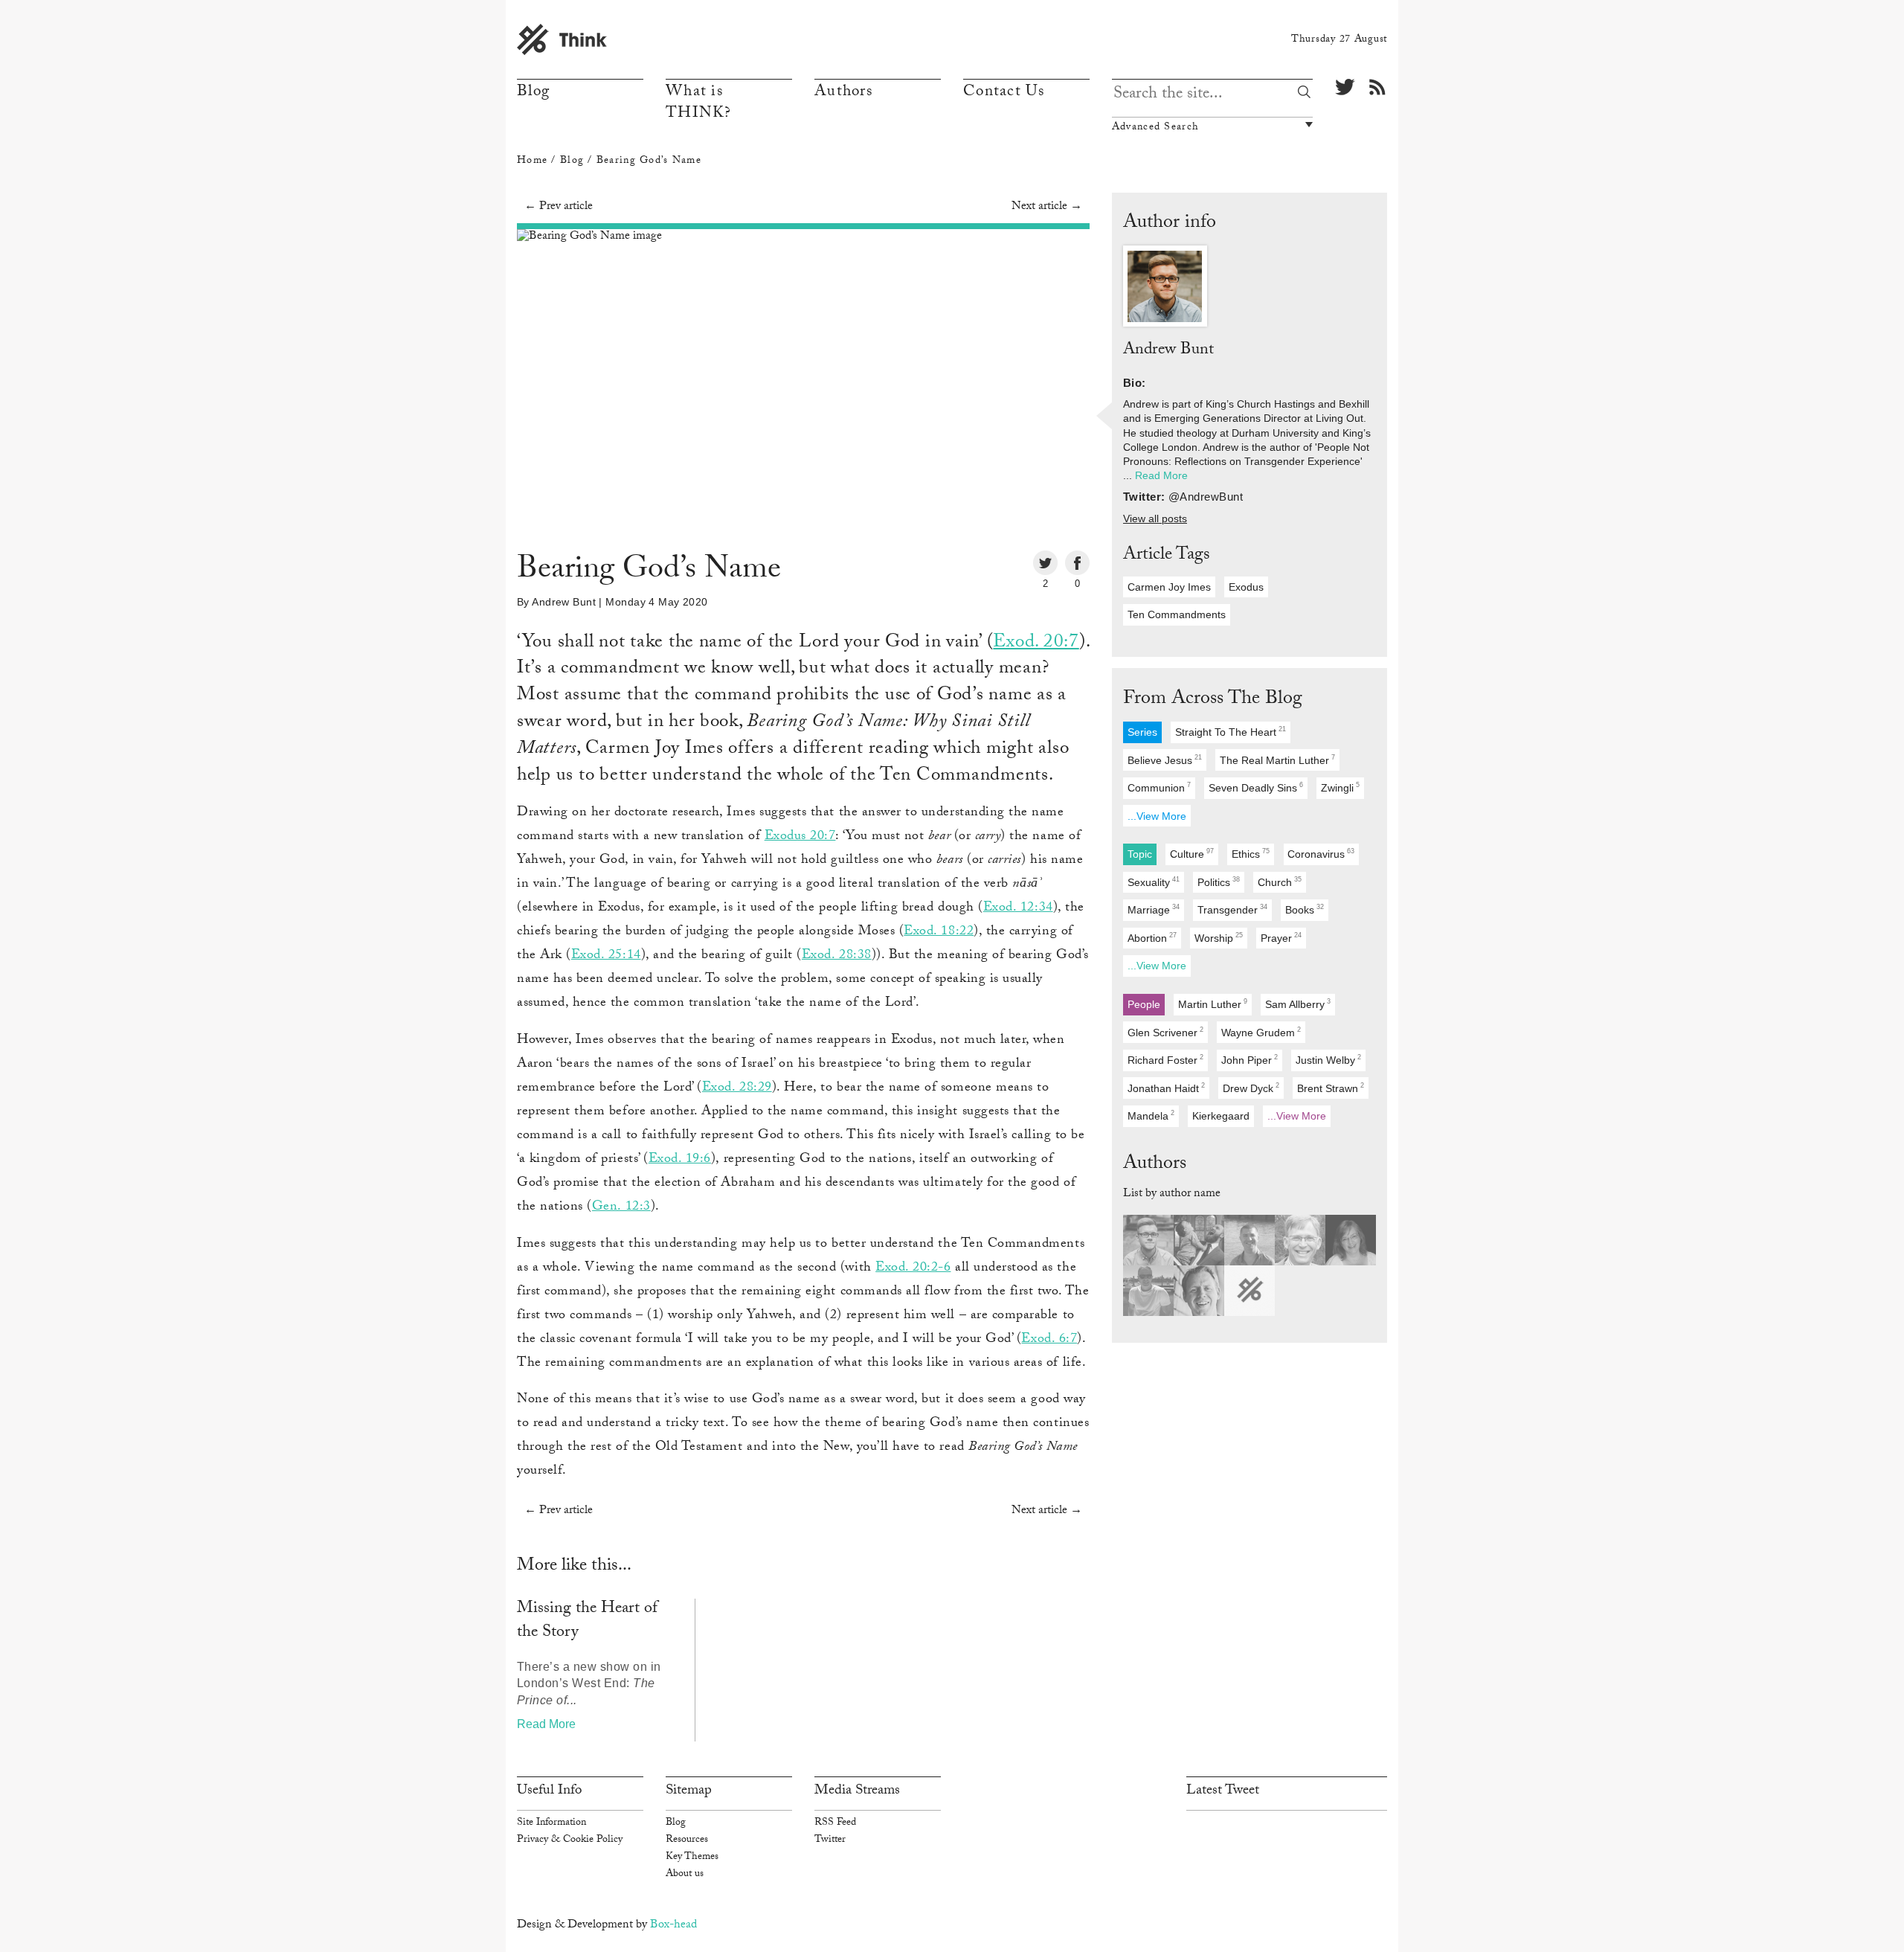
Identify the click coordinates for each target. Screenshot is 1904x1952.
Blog (533, 93)
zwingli (1340, 787)
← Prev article (559, 207)
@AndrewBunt (1206, 497)
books (1305, 910)
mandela (1151, 1115)
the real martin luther (1277, 760)
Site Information (551, 1823)
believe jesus (1165, 760)
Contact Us (1004, 93)
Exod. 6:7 (1049, 1340)
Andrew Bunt (564, 602)
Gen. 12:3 (621, 1207)
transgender (1232, 910)
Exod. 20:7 (1036, 643)
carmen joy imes (1169, 587)
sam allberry (1298, 1004)
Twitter (830, 1840)
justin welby (1328, 1060)
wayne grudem (1261, 1032)
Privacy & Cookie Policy (570, 1840)
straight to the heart (1231, 732)
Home (532, 161)
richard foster (1165, 1060)
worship (1219, 938)
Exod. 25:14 (606, 956)
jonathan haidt (1166, 1088)
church (1280, 882)
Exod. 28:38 (837, 956)
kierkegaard (1221, 1116)
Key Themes (692, 1858)
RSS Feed (835, 1823)
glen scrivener (1165, 1032)
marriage (1154, 910)
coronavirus (1321, 854)
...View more (1157, 816)
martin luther (1213, 1004)
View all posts (1155, 519)
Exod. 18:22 (939, 932)
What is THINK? (699, 104)
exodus (1246, 587)
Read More (546, 1724)
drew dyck (1251, 1088)
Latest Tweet (1223, 1791)
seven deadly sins (1256, 787)
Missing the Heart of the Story (587, 1621)
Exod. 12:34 (1018, 908)
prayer (1281, 938)
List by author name (1172, 1194)
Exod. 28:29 (737, 1088)
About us (685, 1875)
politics (1219, 882)
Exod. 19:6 (680, 1160)
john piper (1249, 1060)
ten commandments (1177, 614)
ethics (1251, 854)
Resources (687, 1840)
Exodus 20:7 (800, 837)
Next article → (1047, 207)
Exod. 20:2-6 (913, 1268)
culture (1192, 854)
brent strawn (1331, 1088)
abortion (1152, 938)
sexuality (1154, 882)
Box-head (673, 1926)
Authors (843, 93)
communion (1159, 787)
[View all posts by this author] (1165, 287)
